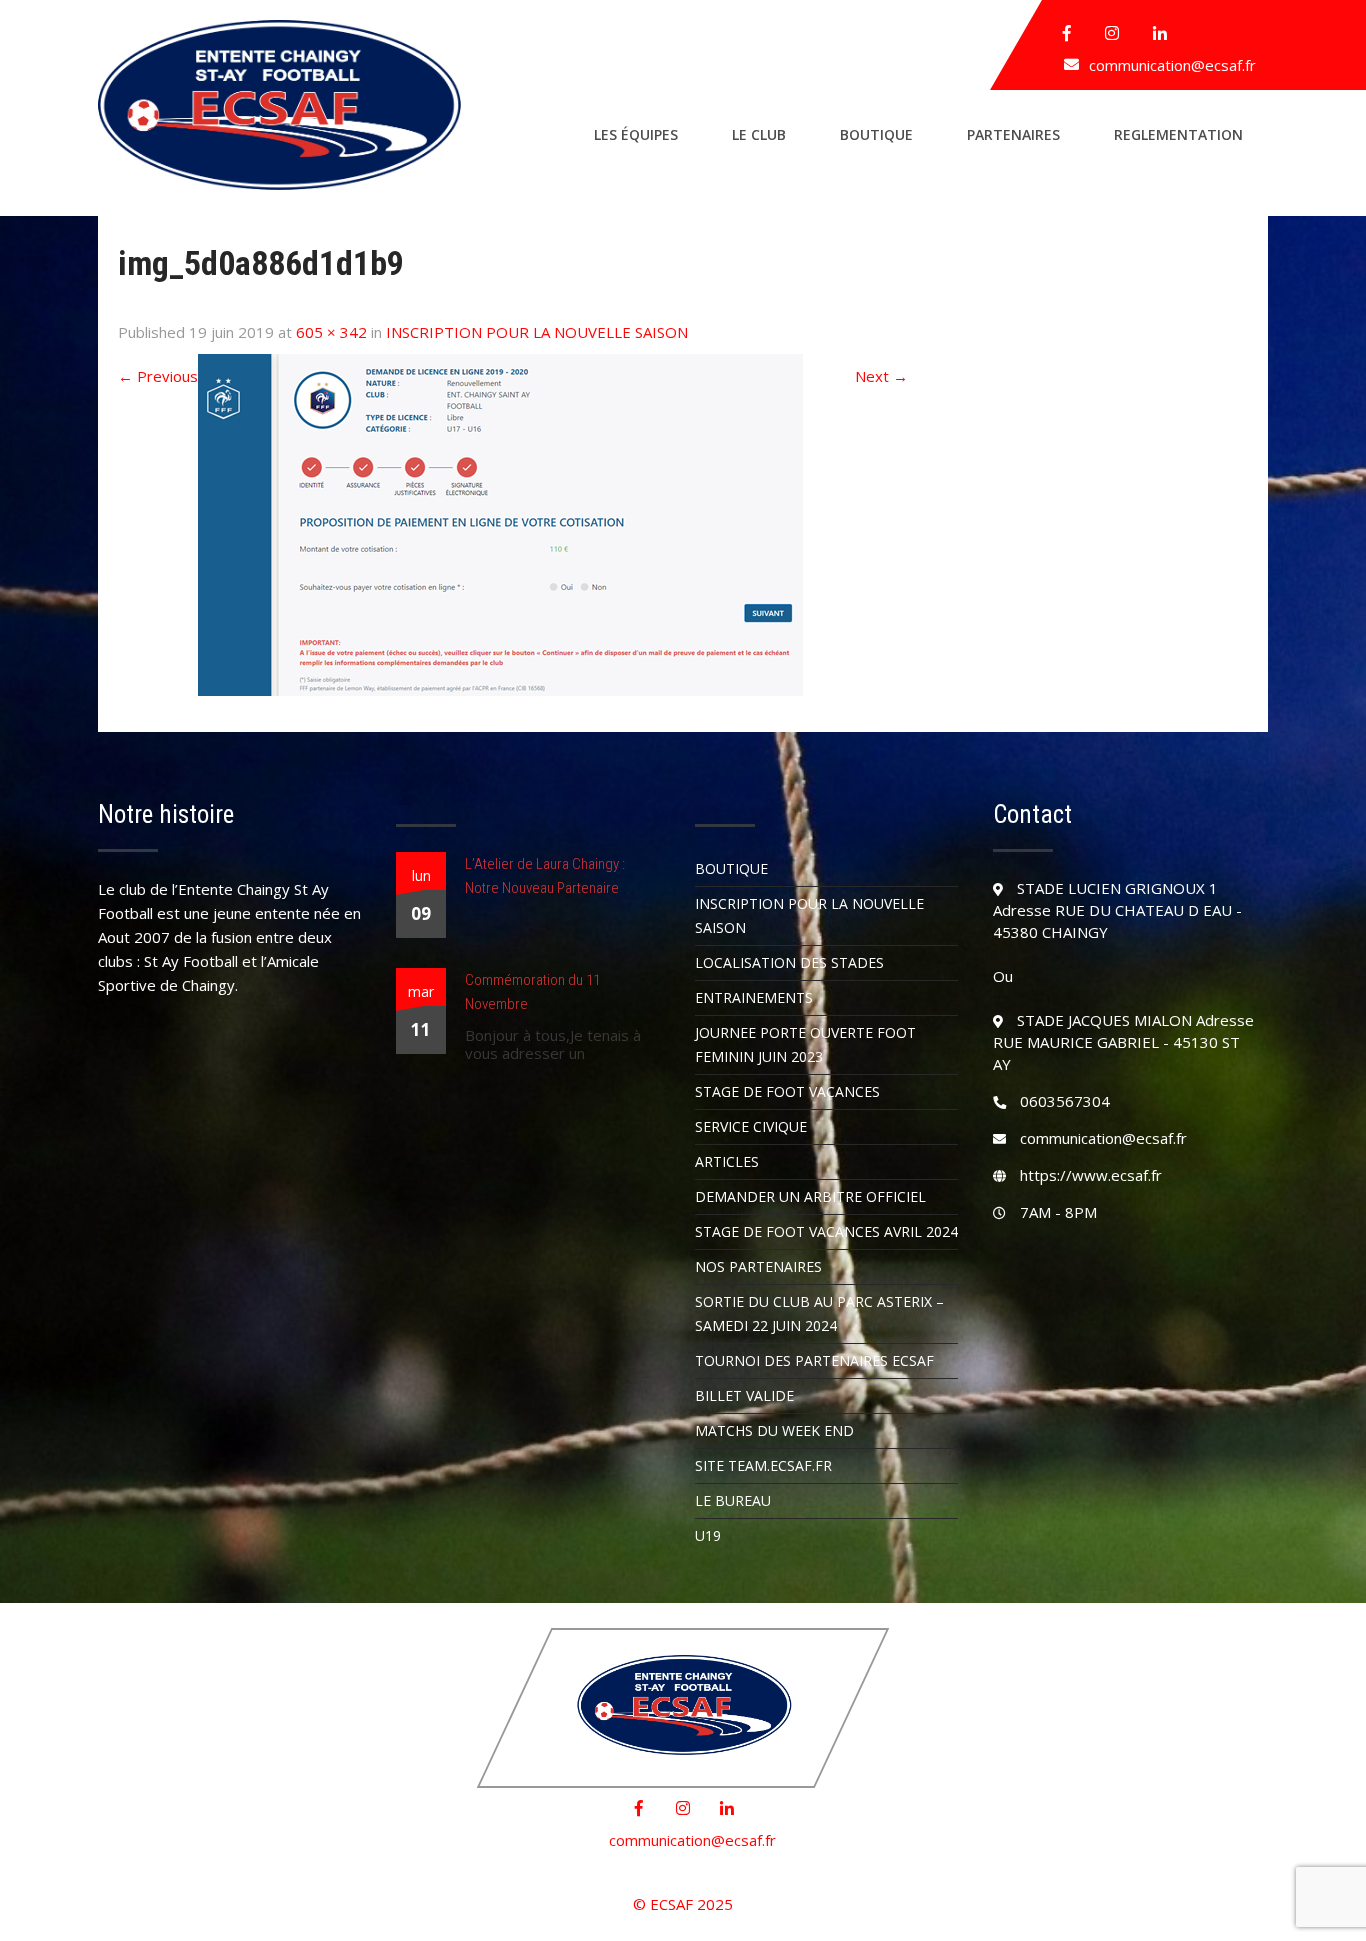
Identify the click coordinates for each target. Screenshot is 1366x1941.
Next (881, 376)
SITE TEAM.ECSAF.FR (763, 1465)
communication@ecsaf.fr (1172, 65)
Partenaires (1013, 134)
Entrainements (754, 997)
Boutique (876, 134)
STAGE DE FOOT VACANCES (787, 1091)
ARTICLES (727, 1161)
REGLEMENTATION (1178, 134)
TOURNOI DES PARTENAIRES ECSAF (814, 1360)
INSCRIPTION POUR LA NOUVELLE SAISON (537, 332)
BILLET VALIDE (744, 1395)
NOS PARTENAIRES (758, 1266)
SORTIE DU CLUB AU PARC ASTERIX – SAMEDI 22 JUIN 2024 (819, 1313)
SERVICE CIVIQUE (751, 1126)
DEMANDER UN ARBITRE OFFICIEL (810, 1196)
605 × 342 (331, 332)
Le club (759, 134)
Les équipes (636, 134)
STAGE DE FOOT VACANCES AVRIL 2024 (826, 1231)
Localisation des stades (789, 962)
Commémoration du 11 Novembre (532, 992)
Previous (158, 376)
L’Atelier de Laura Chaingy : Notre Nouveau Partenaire (545, 876)
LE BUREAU (733, 1500)
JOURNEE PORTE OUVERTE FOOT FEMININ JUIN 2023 (805, 1044)
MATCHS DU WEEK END (774, 1430)
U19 (708, 1535)
